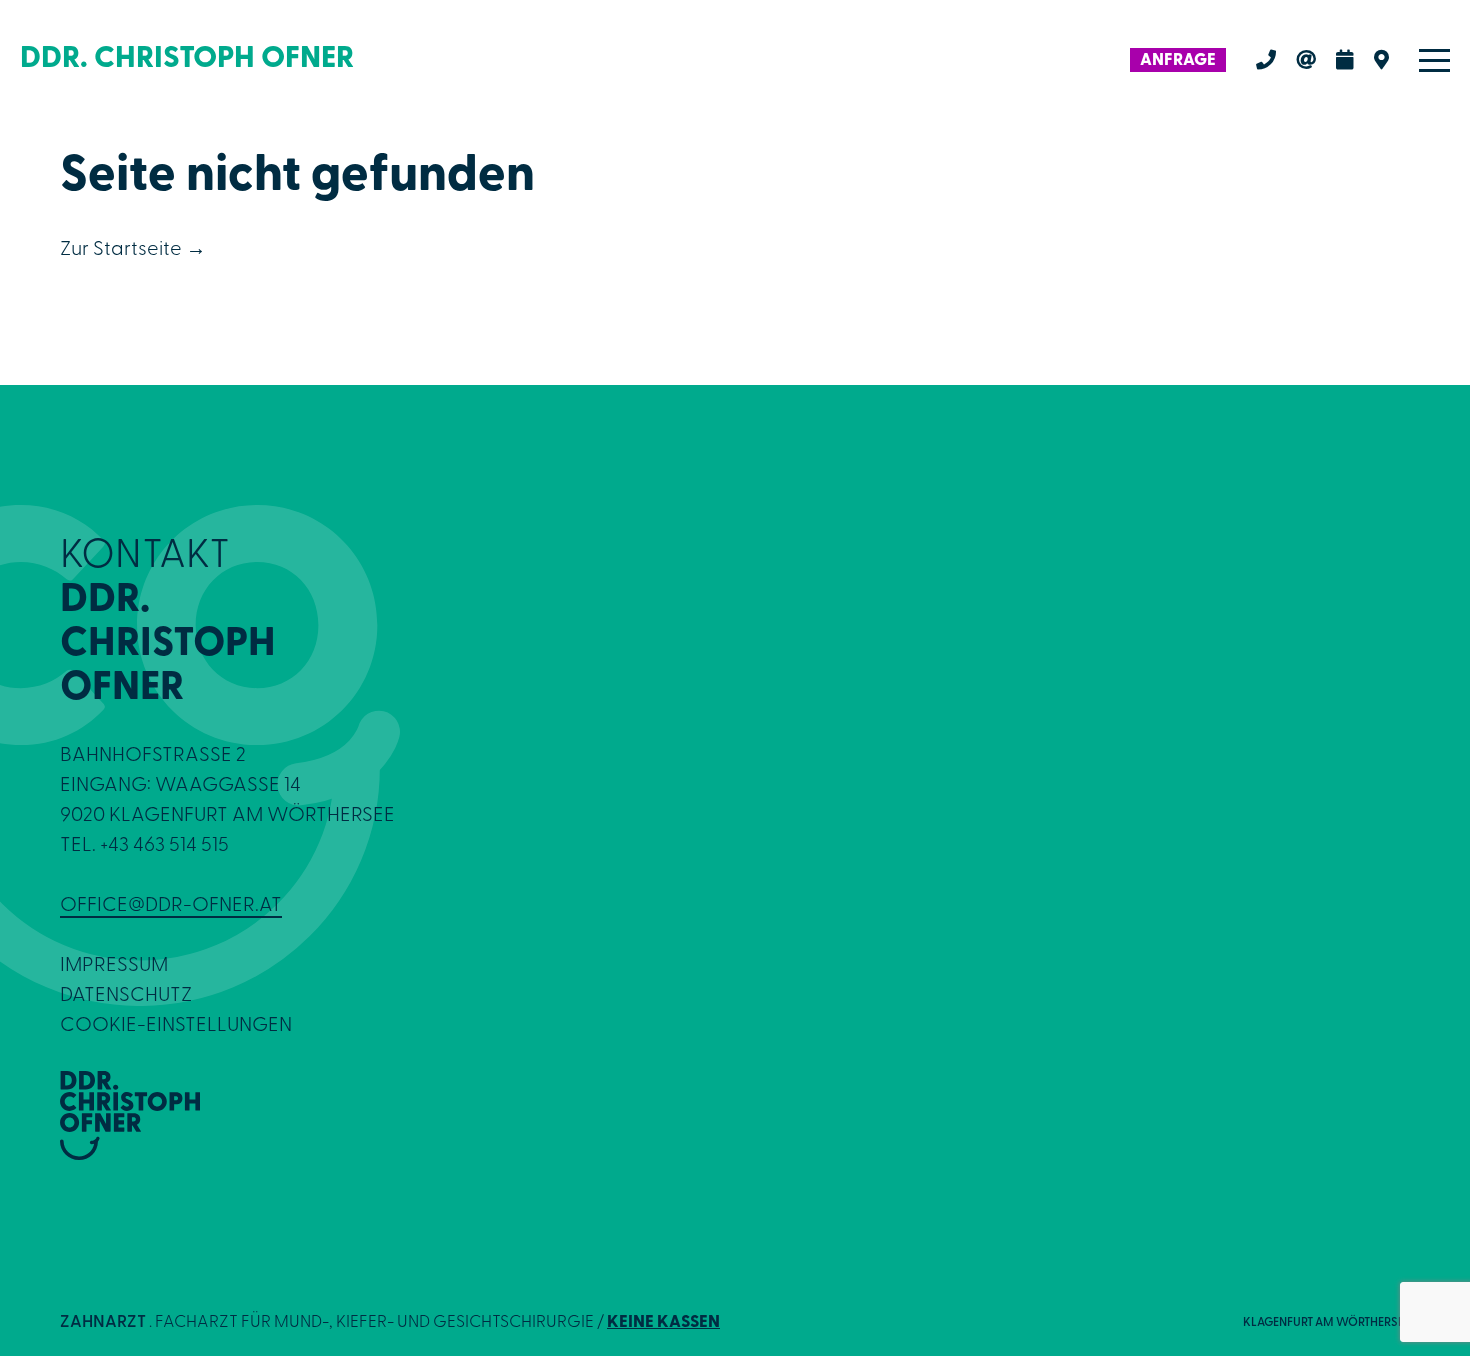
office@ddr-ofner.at (171, 906)
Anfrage (1178, 60)
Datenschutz (126, 996)
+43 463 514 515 (164, 846)
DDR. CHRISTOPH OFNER (187, 60)
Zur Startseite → (133, 250)
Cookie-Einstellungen (176, 1026)
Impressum (114, 966)
